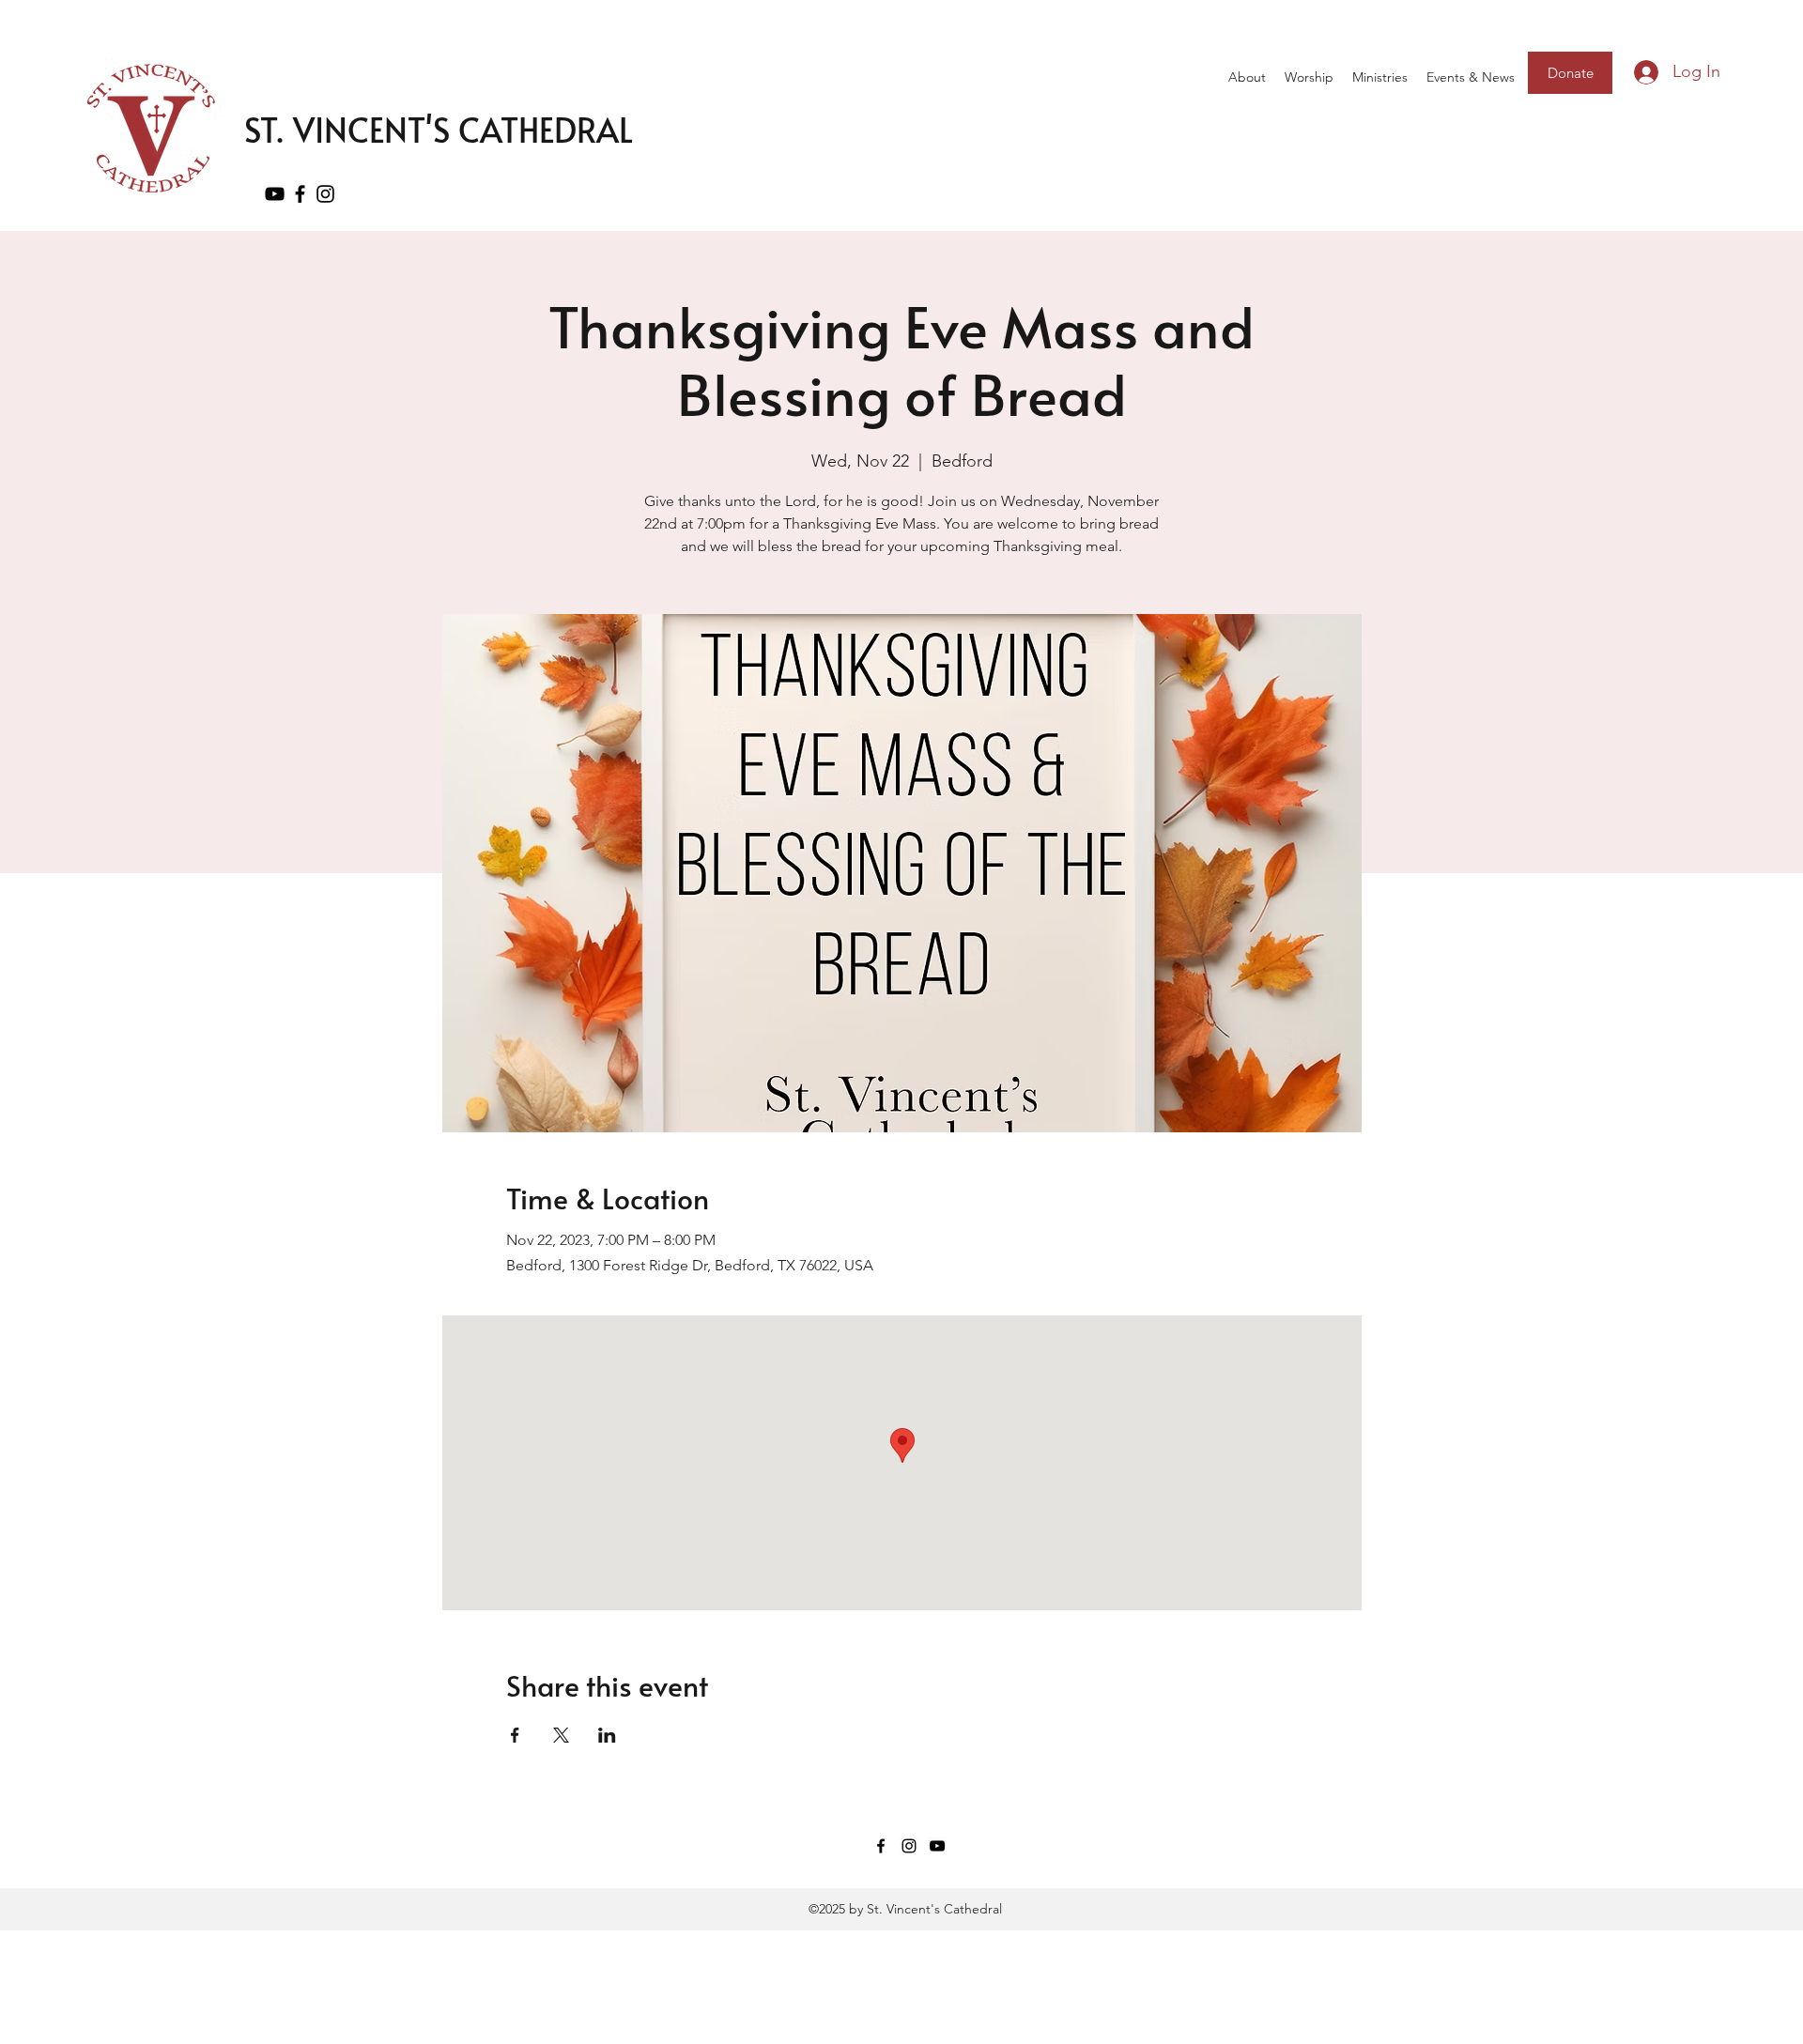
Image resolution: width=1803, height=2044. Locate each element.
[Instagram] (325, 194)
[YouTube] (275, 194)
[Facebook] (300, 194)
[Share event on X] (561, 1735)
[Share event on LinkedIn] (607, 1735)
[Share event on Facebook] (515, 1735)
